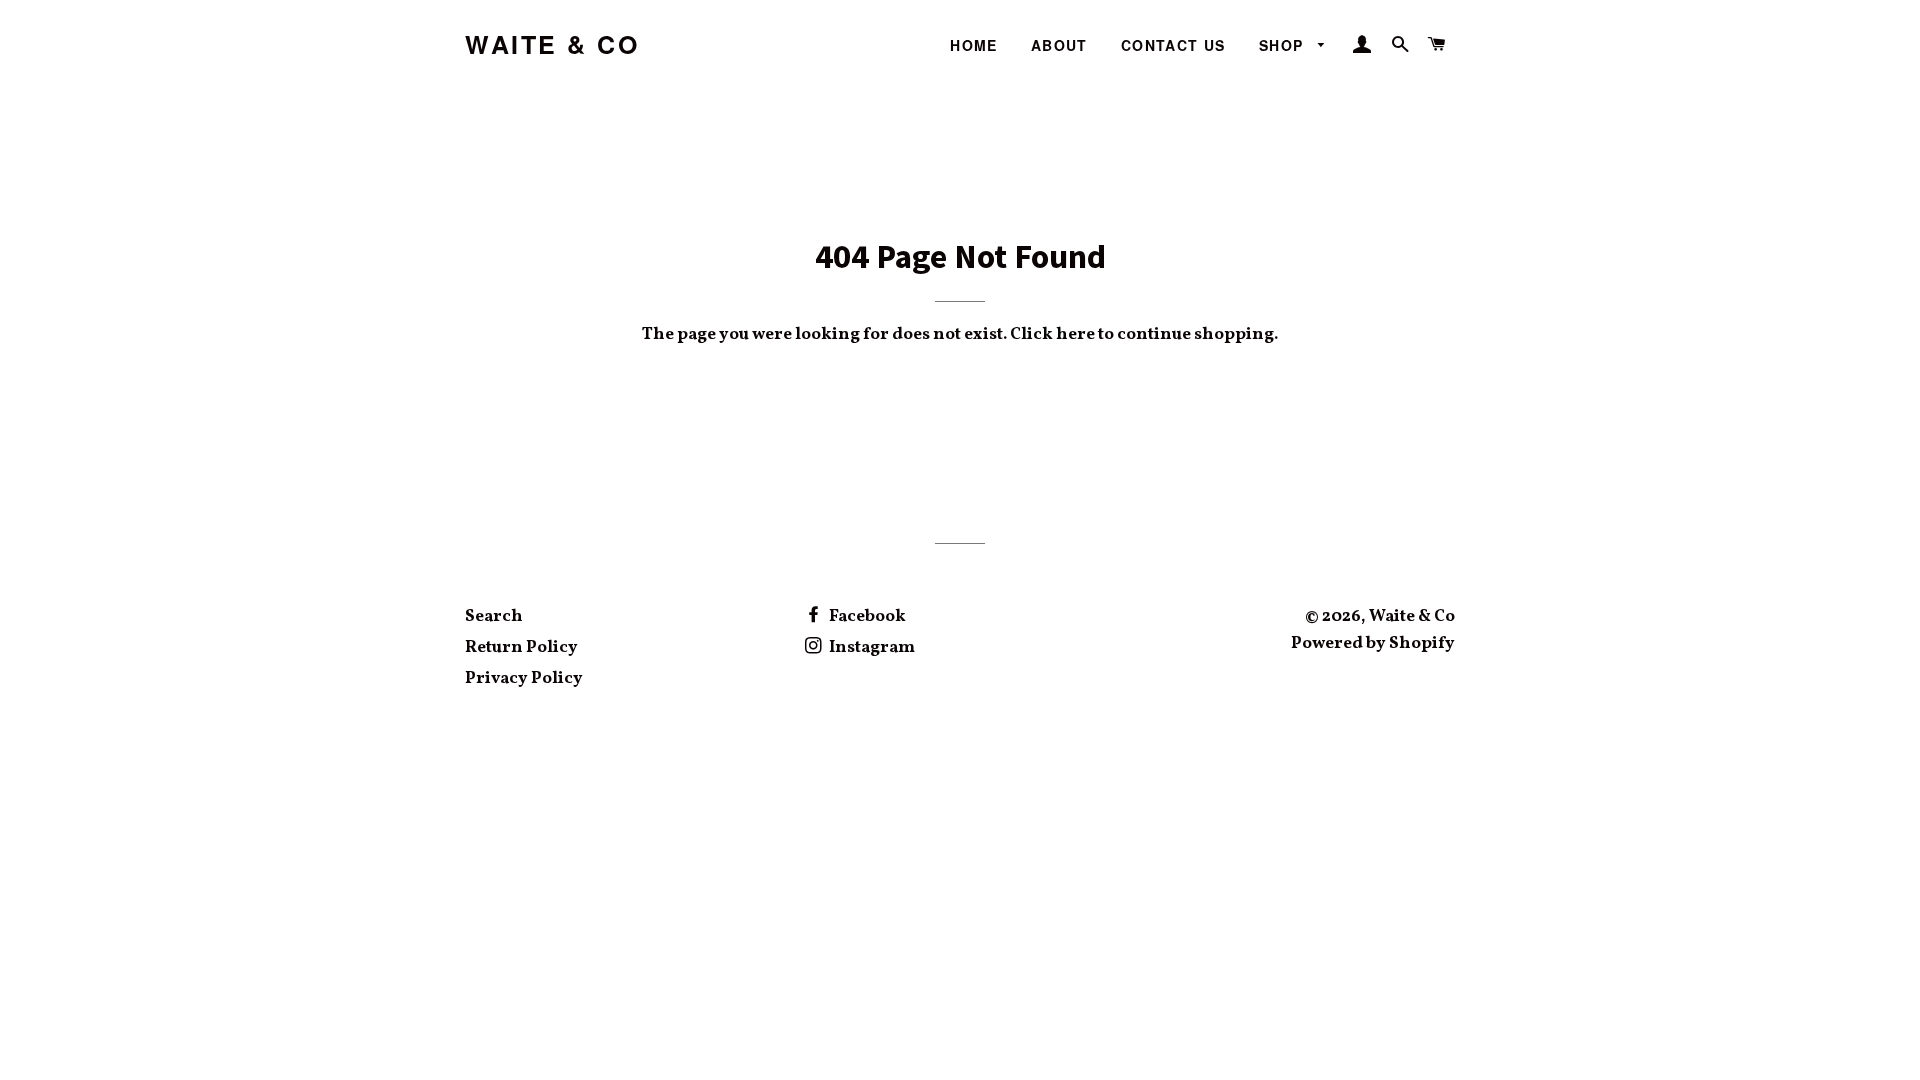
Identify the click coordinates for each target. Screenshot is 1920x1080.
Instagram (870, 647)
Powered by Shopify (1373, 643)
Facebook (866, 616)
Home (974, 45)
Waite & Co (552, 44)
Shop (1284, 45)
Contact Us (1173, 45)
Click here (1052, 334)
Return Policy (521, 647)
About (1059, 45)
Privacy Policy (524, 678)
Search (494, 616)
